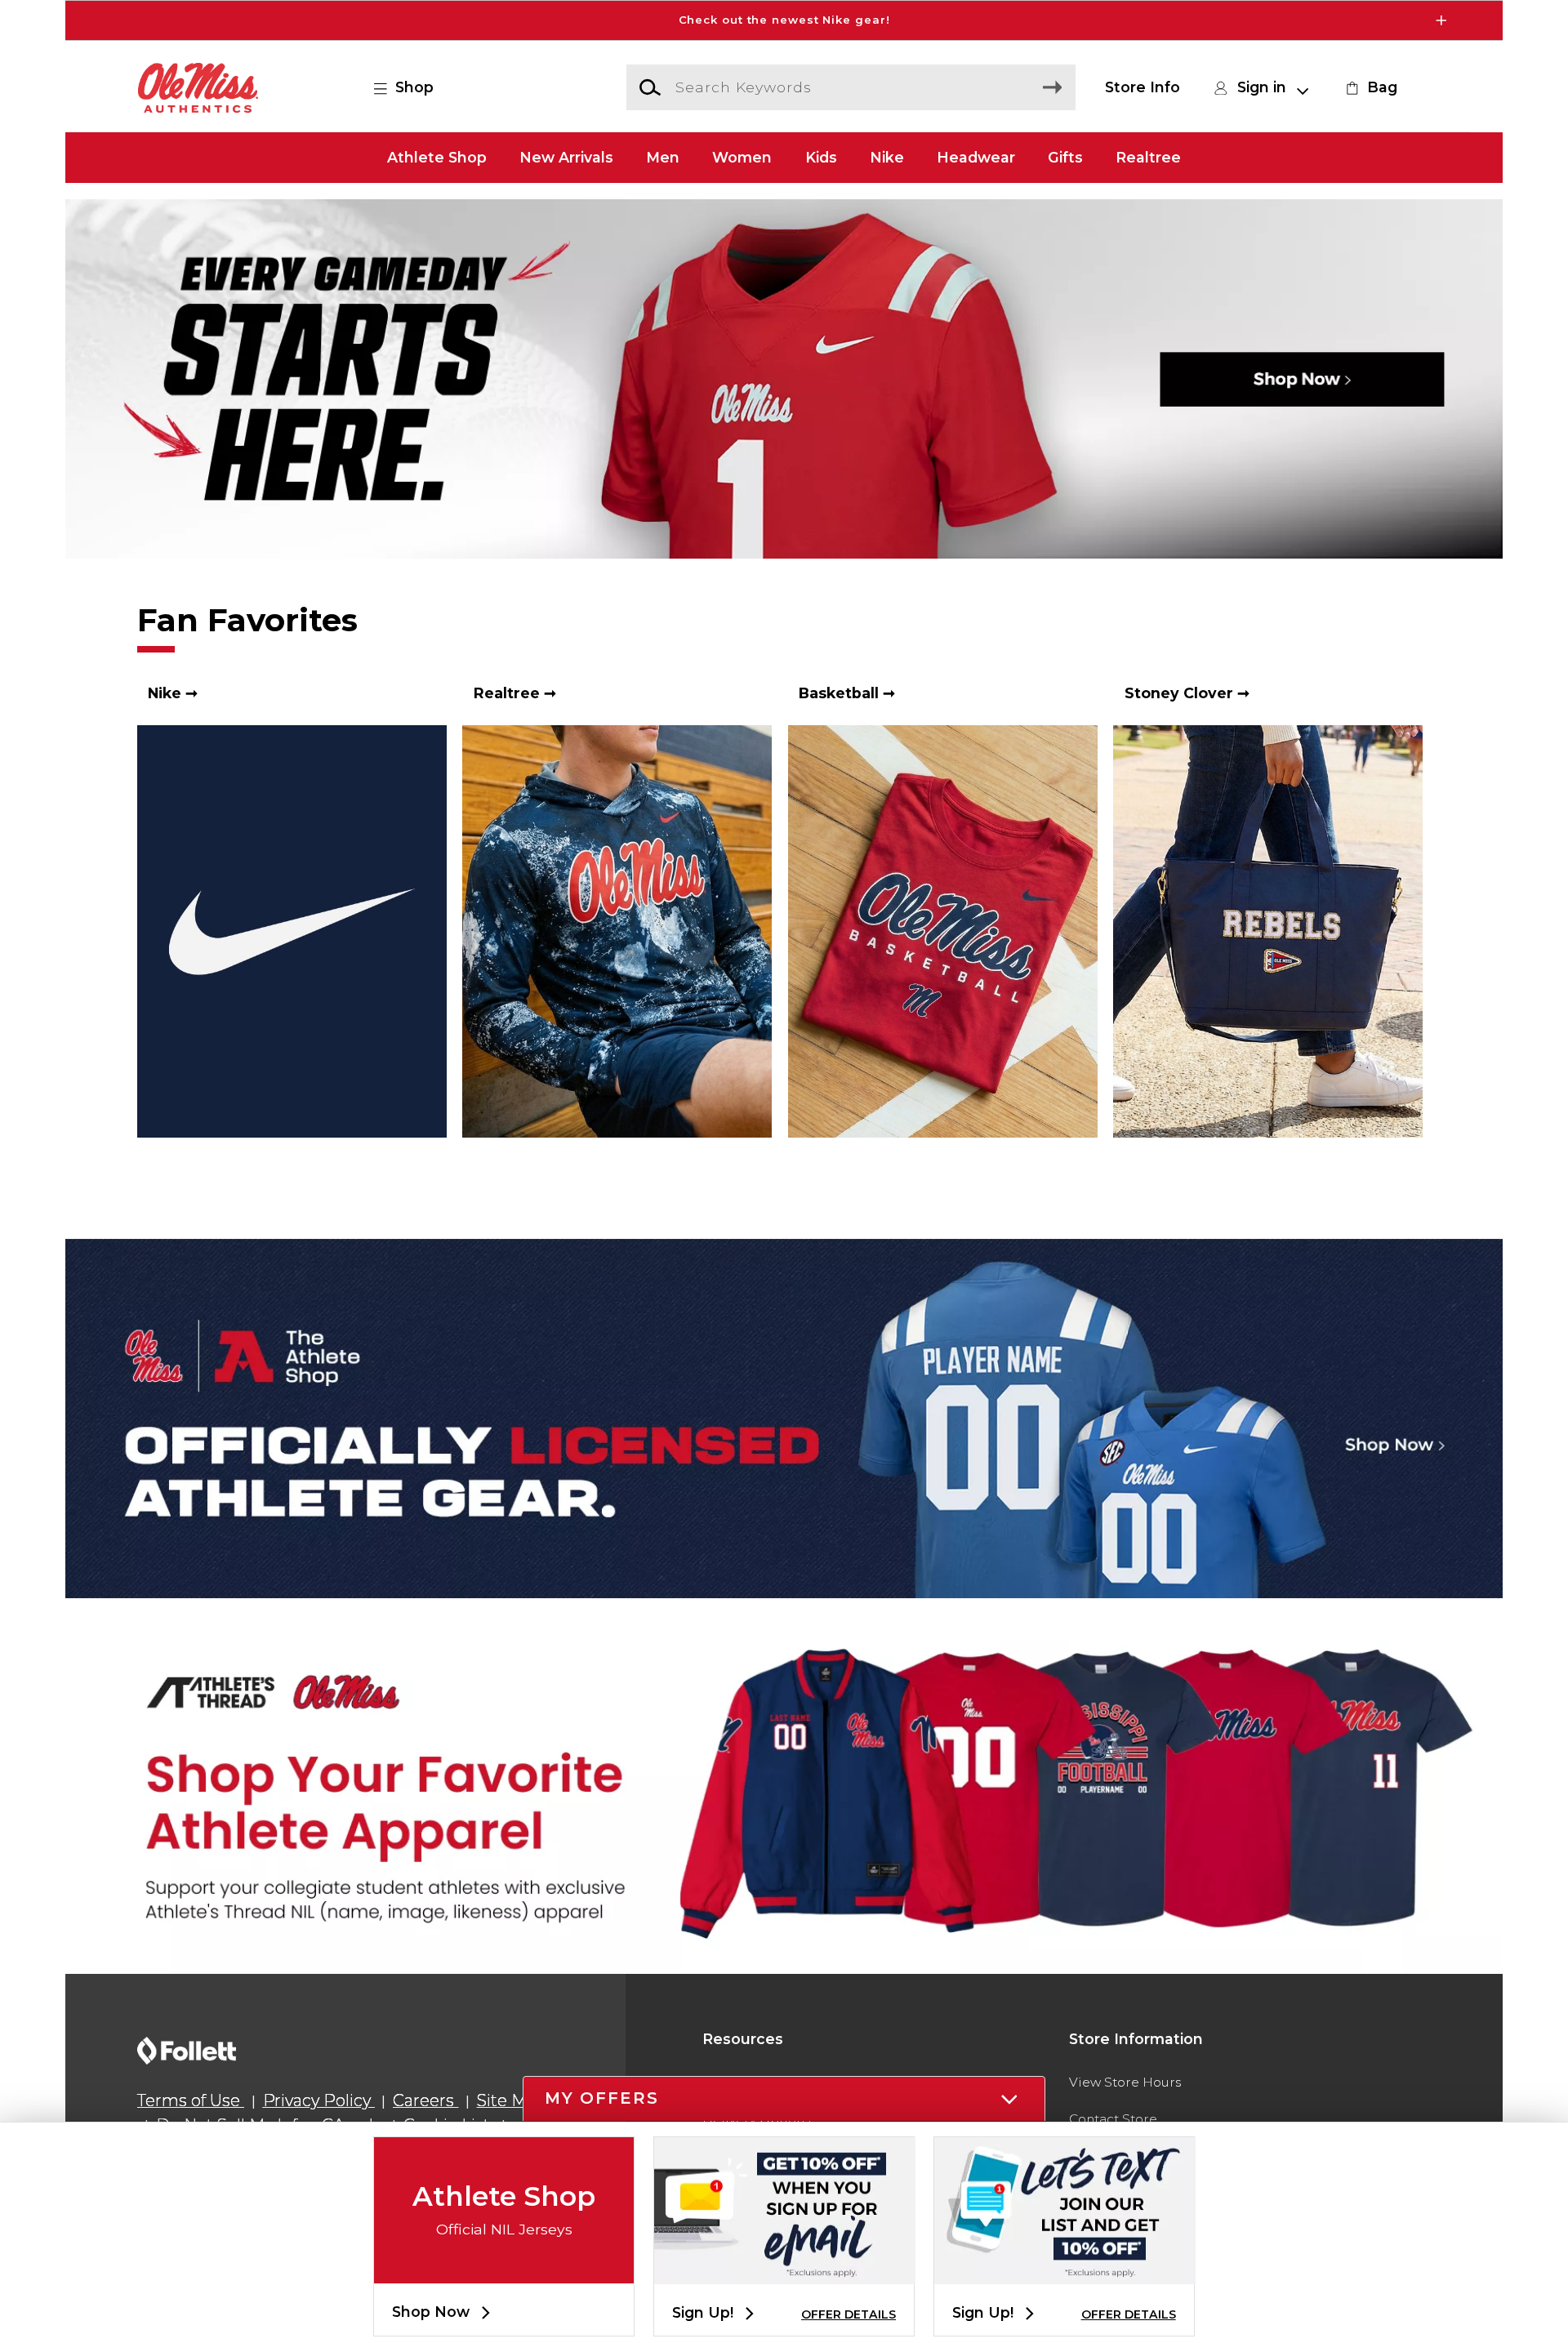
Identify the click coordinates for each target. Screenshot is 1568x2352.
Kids (821, 157)
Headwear (976, 157)
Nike (887, 157)
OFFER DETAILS (849, 2314)
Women (742, 157)
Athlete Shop (437, 157)
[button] (784, 20)
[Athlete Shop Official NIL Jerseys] (504, 2270)
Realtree (1148, 157)
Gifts (1065, 157)
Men (663, 157)
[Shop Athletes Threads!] (784, 1794)
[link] (1370, 87)
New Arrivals (566, 157)
